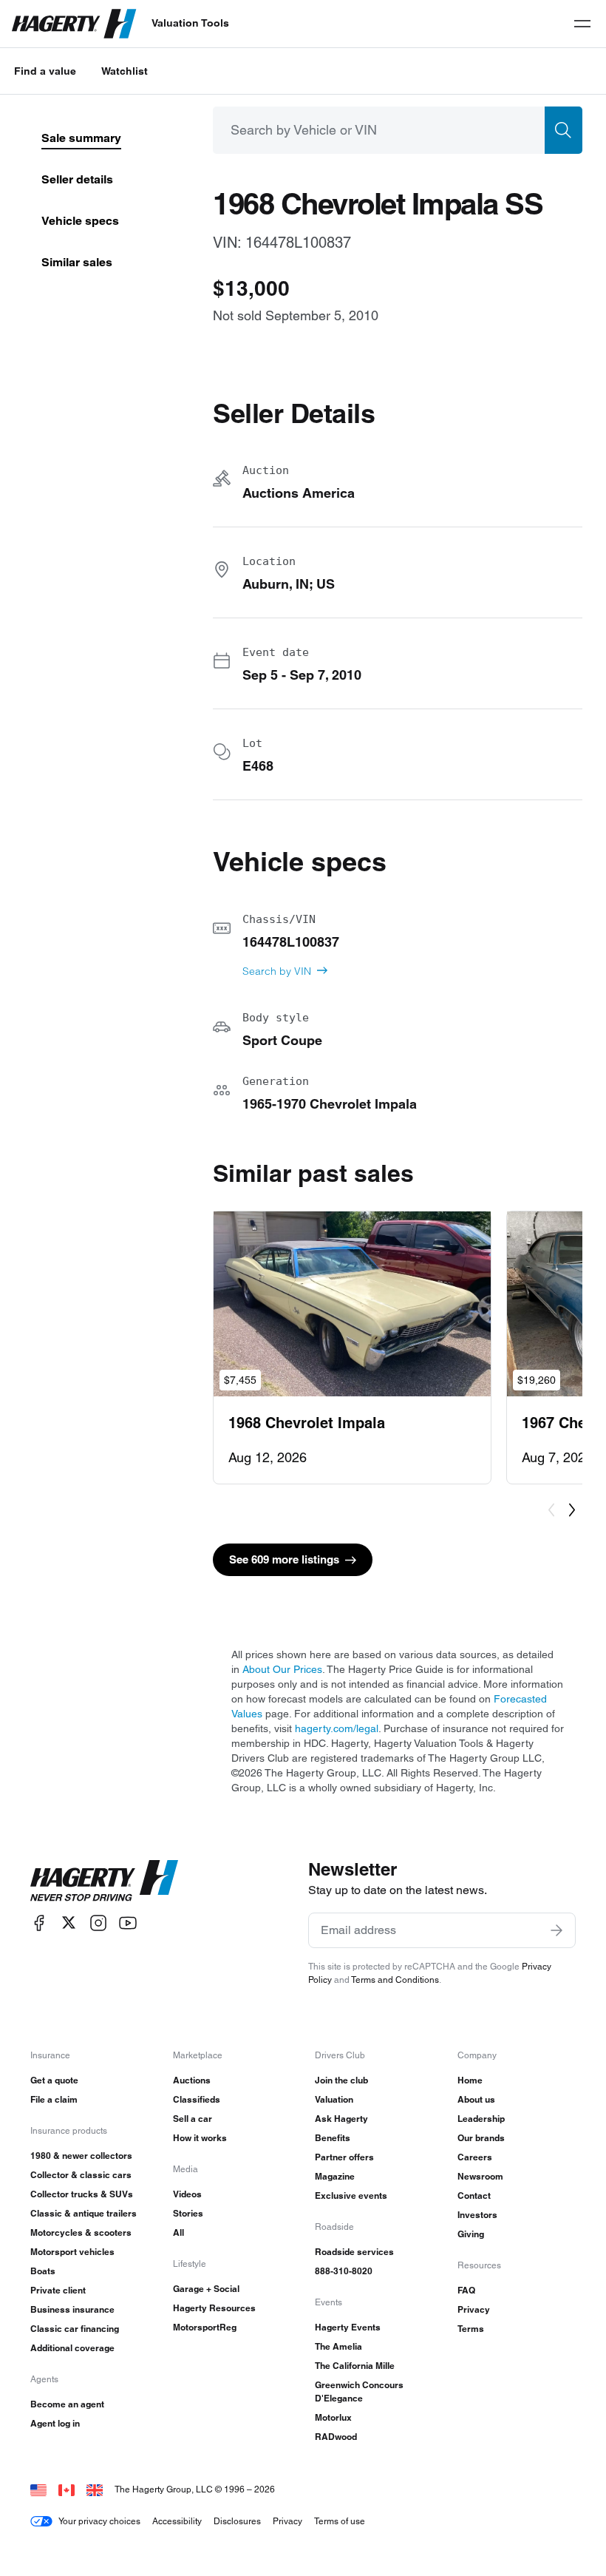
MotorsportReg (205, 2327)
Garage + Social (206, 2289)
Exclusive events (351, 2195)
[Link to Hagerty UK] (95, 2489)
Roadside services (354, 2252)
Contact (474, 2195)
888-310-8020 (344, 2271)
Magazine (335, 2176)
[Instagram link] (98, 1923)
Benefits (333, 2138)
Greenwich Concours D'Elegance (359, 2391)
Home (470, 2080)
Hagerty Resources (214, 2308)
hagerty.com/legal (337, 1728)
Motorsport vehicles (72, 2252)
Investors (477, 2215)
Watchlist (125, 71)
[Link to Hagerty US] (38, 2489)
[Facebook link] (39, 1923)
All (178, 2232)
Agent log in (55, 2423)
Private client (58, 2290)
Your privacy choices (99, 2521)
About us (476, 2099)
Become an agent (67, 2404)
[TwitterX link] (69, 1923)
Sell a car (193, 2119)
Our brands (481, 2138)
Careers (475, 2157)
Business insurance (72, 2309)
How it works (200, 2138)
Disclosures (237, 2521)
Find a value (45, 71)
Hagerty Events (348, 2327)
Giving (471, 2234)
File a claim (54, 2099)
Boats (43, 2271)
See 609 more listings (284, 1559)
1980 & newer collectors (81, 2156)
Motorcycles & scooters (81, 2232)
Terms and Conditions (395, 1980)
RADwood (336, 2437)
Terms (471, 2329)
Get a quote (54, 2080)
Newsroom (480, 2176)
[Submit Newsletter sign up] (556, 1930)
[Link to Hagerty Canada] (67, 2489)
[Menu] (582, 24)
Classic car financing (75, 2329)
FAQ (466, 2290)
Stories (188, 2213)
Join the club (341, 2080)
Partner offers (344, 2157)
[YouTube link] (128, 1923)
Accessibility (177, 2521)
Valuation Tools (190, 23)
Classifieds (197, 2099)
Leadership (481, 2119)
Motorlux (333, 2417)
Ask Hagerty (341, 2119)
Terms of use (340, 2521)
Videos (187, 2194)
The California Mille (355, 2366)
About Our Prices (282, 1669)
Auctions (192, 2080)
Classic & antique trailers (84, 2213)
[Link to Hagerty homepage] (104, 1881)
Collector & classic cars (81, 2175)
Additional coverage (72, 2348)
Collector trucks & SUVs (82, 2194)
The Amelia (338, 2346)
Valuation (334, 2099)
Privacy (474, 2309)
